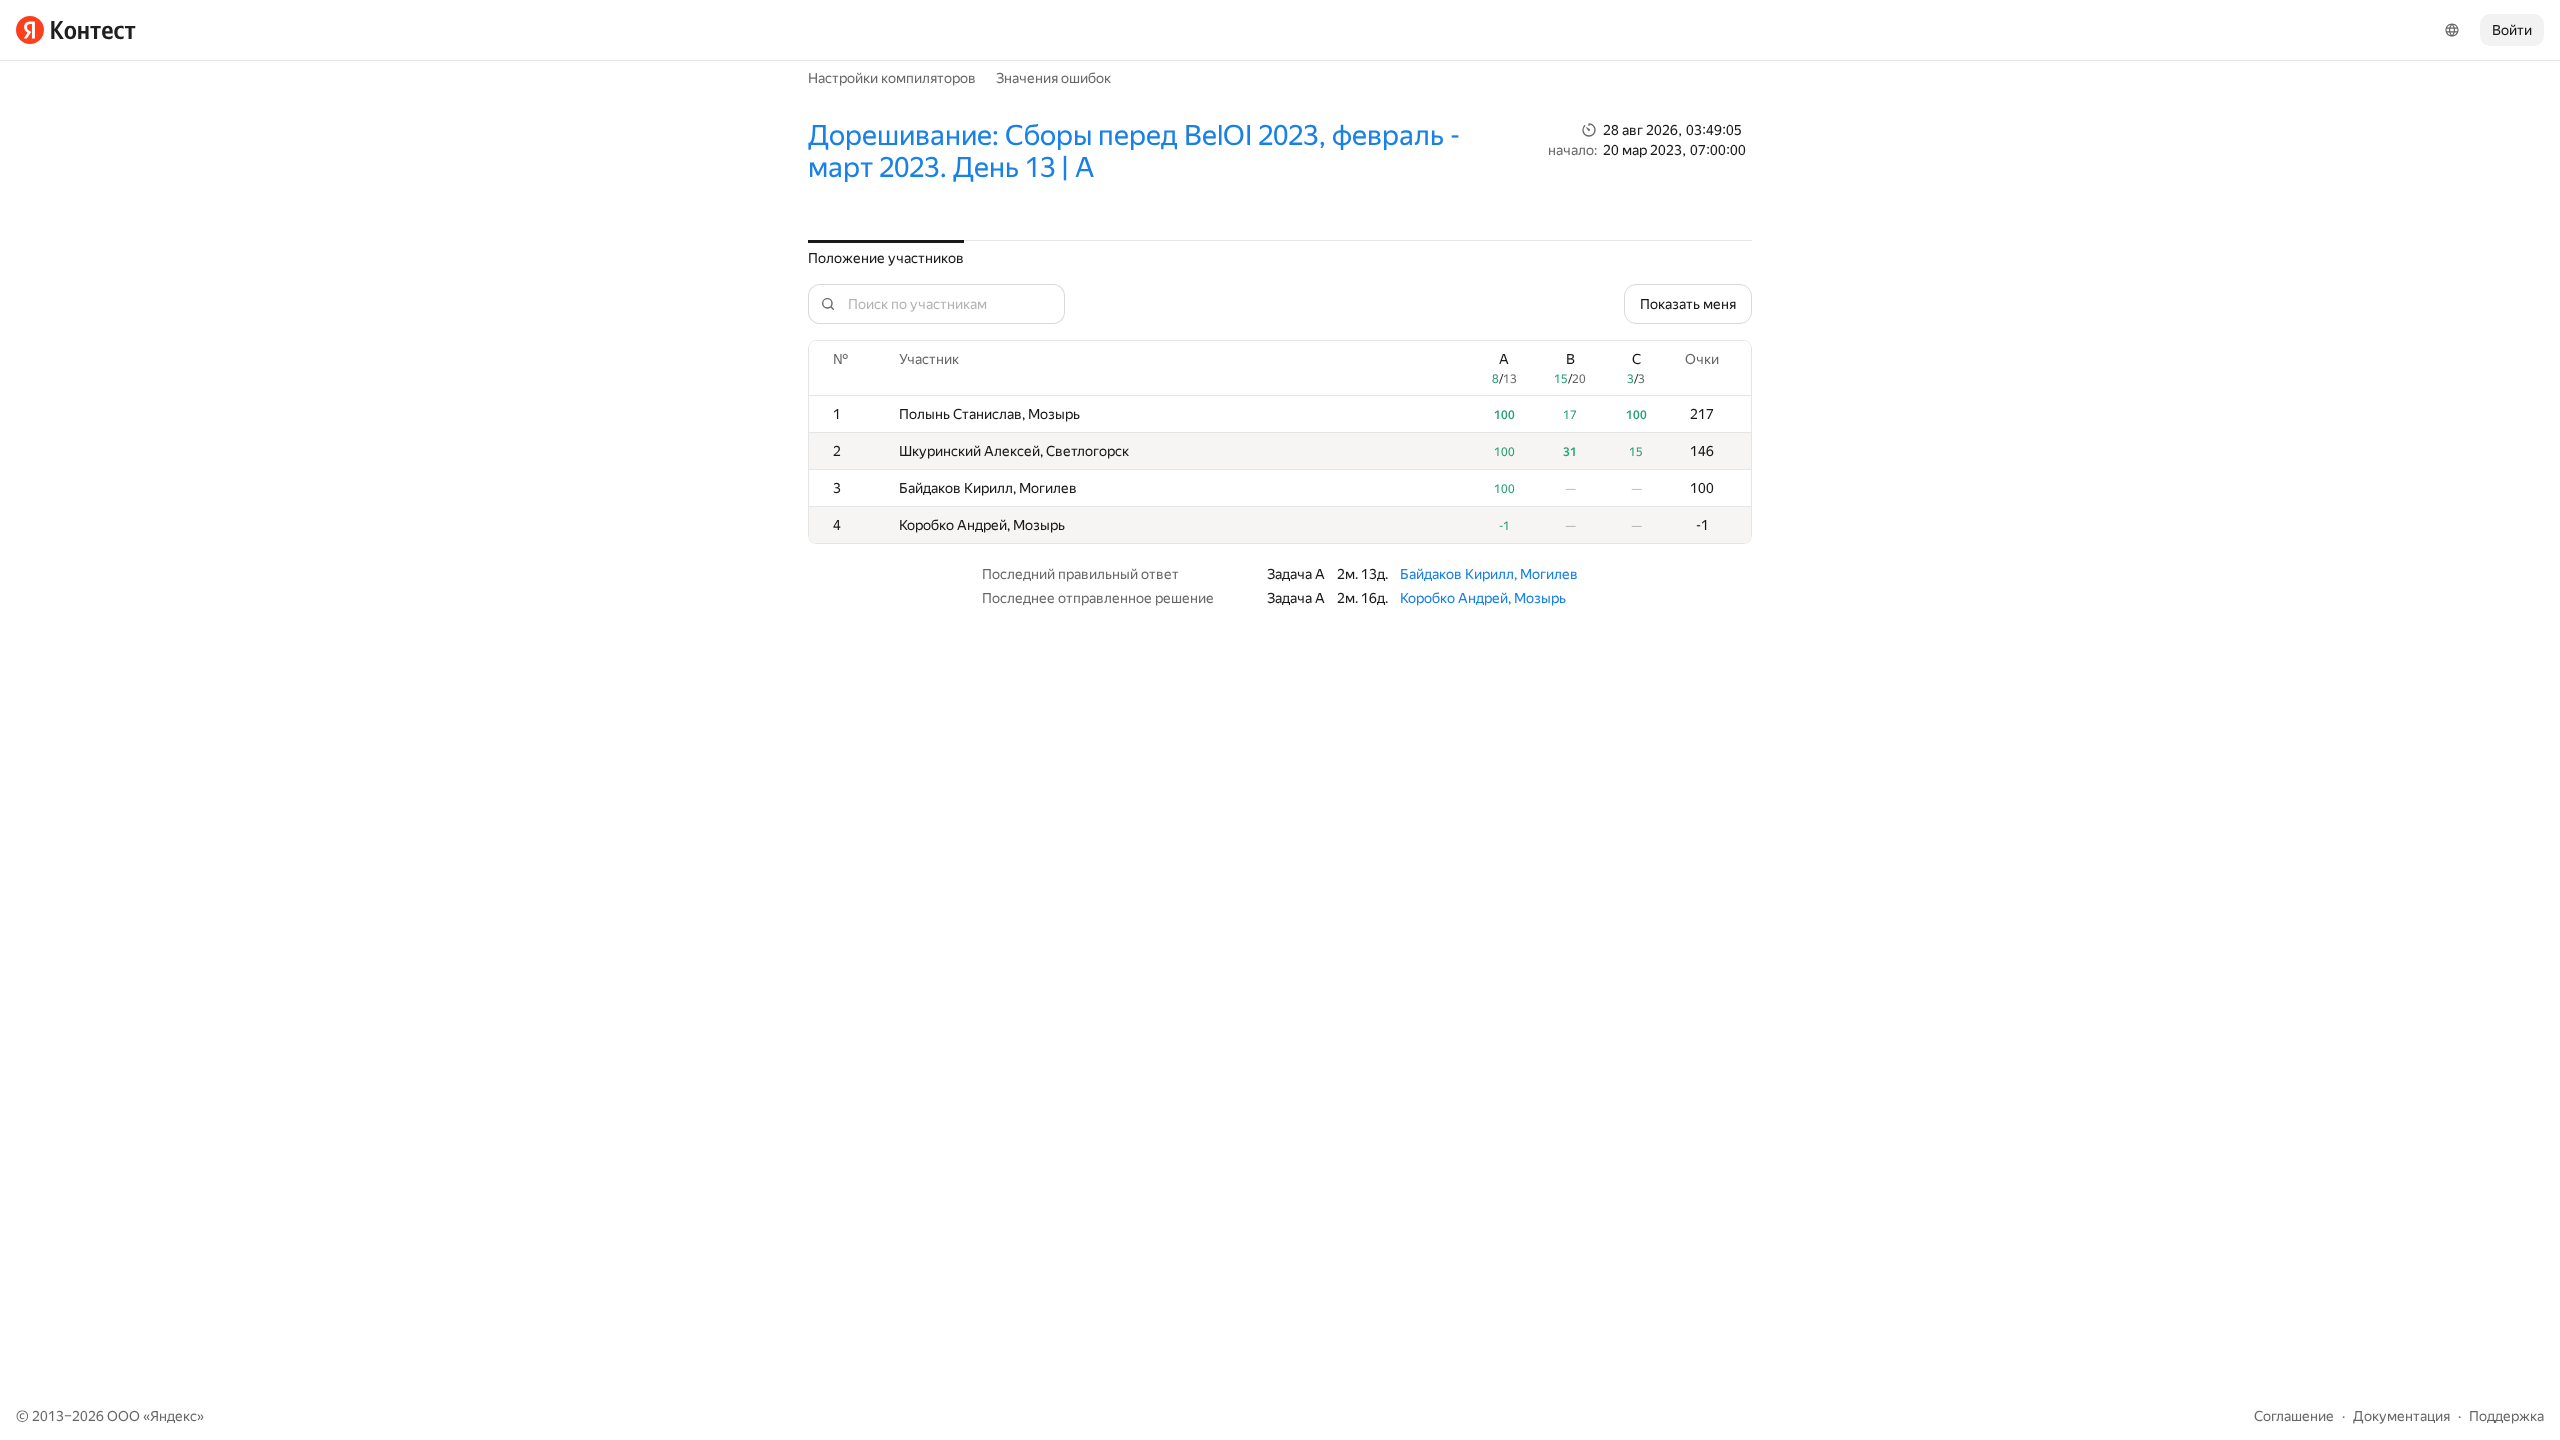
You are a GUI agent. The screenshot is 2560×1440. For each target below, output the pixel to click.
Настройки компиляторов (892, 78)
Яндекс (173, 1416)
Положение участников (886, 258)
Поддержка (2506, 1416)
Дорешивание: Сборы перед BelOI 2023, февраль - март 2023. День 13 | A (1134, 151)
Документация (2401, 1416)
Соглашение (2294, 1416)
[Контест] (76, 30)
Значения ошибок (1053, 78)
